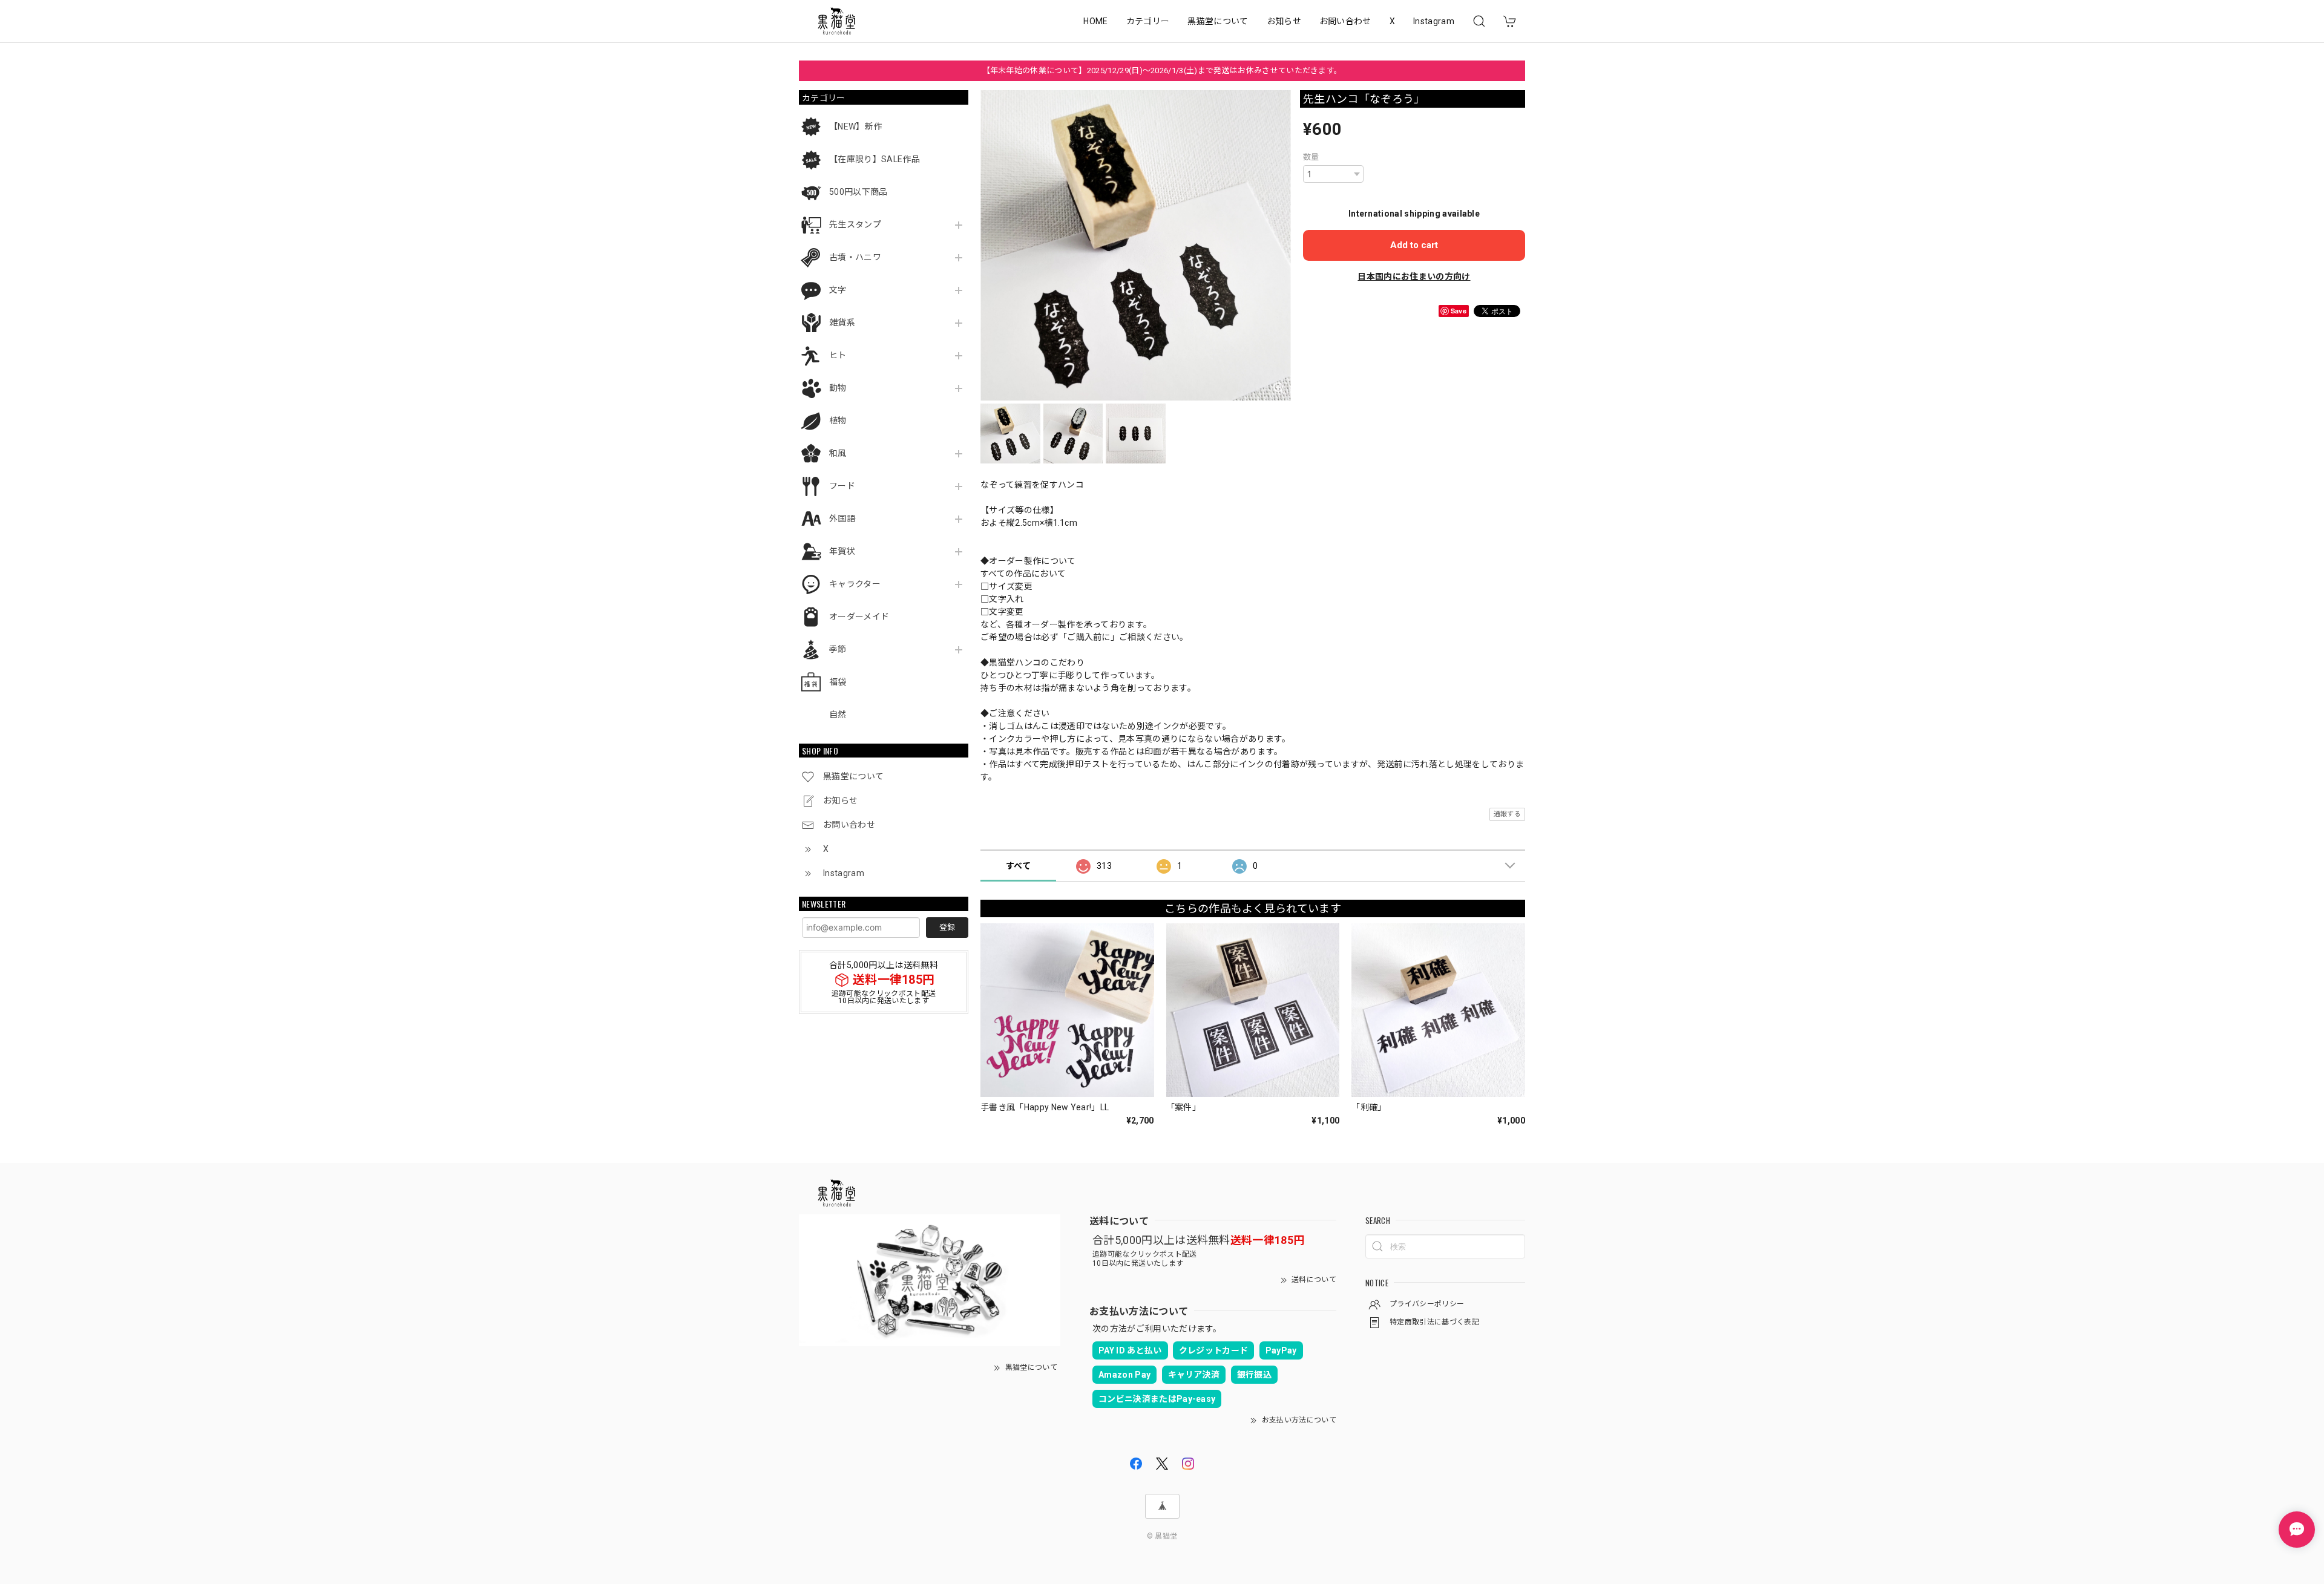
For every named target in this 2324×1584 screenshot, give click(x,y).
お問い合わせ (1345, 21)
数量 (1311, 157)
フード (842, 486)
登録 (947, 927)
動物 (838, 388)
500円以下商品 (858, 192)
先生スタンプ (855, 224)
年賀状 (842, 551)
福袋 (838, 682)
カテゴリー (1148, 21)
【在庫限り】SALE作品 (875, 159)
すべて (1018, 866)
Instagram (1434, 21)
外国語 (842, 519)
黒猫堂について (1218, 21)
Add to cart (1414, 245)
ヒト (838, 355)
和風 (838, 453)
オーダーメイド (859, 617)
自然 (838, 715)
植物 (838, 421)
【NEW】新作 (855, 126)
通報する (1507, 814)
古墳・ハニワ (855, 257)
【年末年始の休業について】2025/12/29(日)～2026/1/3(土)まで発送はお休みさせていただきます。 (1162, 70)
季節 (838, 649)
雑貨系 (842, 322)
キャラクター (855, 584)
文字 (838, 290)
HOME (1095, 21)
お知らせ (1284, 21)
